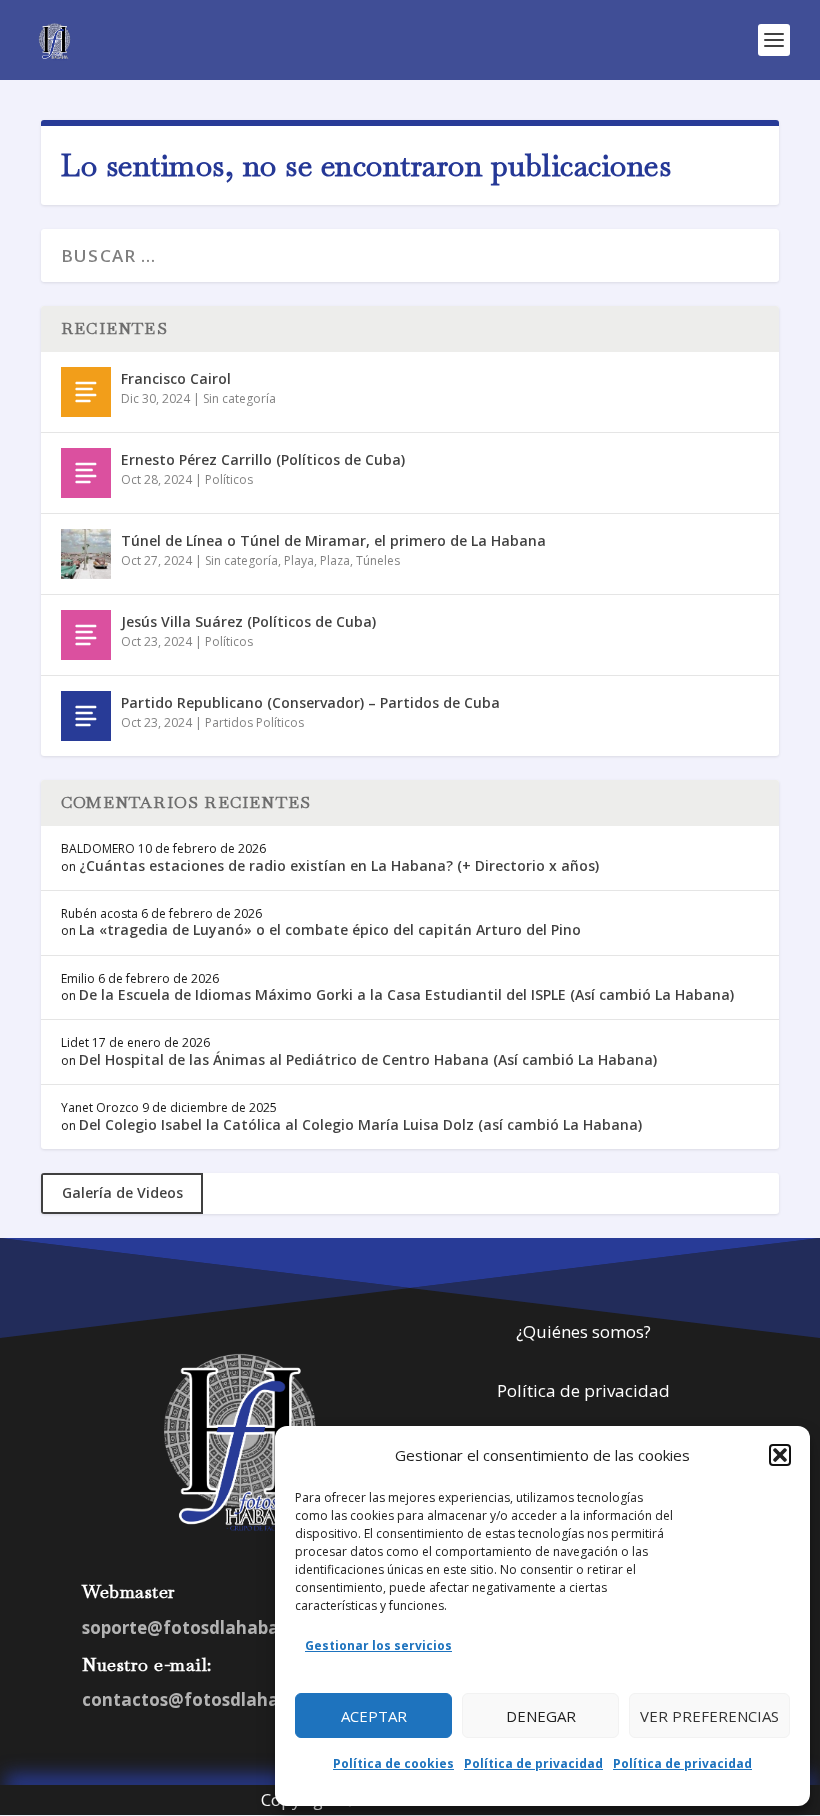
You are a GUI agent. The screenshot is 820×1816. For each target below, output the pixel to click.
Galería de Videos (122, 1192)
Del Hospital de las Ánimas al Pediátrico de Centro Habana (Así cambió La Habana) (368, 1059)
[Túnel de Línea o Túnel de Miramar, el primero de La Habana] (86, 554)
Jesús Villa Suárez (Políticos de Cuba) (248, 621)
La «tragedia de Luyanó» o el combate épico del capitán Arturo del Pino (330, 929)
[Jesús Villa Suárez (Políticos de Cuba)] (86, 635)
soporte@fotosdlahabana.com (212, 1627)
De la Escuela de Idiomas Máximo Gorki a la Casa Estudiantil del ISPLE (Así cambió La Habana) (406, 994)
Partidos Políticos (254, 722)
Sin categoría (239, 398)
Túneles (378, 560)
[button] (780, 1455)
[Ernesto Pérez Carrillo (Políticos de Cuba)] (86, 473)
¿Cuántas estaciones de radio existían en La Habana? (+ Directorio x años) (339, 865)
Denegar (541, 1716)
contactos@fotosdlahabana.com (223, 1699)
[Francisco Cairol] (86, 392)
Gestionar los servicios (378, 1645)
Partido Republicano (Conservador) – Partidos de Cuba (310, 702)
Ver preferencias (709, 1716)
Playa (299, 560)
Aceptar (374, 1716)
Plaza (335, 560)
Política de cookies (393, 1763)
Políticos (229, 479)
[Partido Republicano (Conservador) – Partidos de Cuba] (86, 716)
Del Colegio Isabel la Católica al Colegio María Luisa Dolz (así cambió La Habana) (360, 1124)
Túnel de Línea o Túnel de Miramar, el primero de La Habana (333, 540)
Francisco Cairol (176, 378)
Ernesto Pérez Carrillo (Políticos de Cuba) (263, 459)
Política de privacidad (533, 1763)
